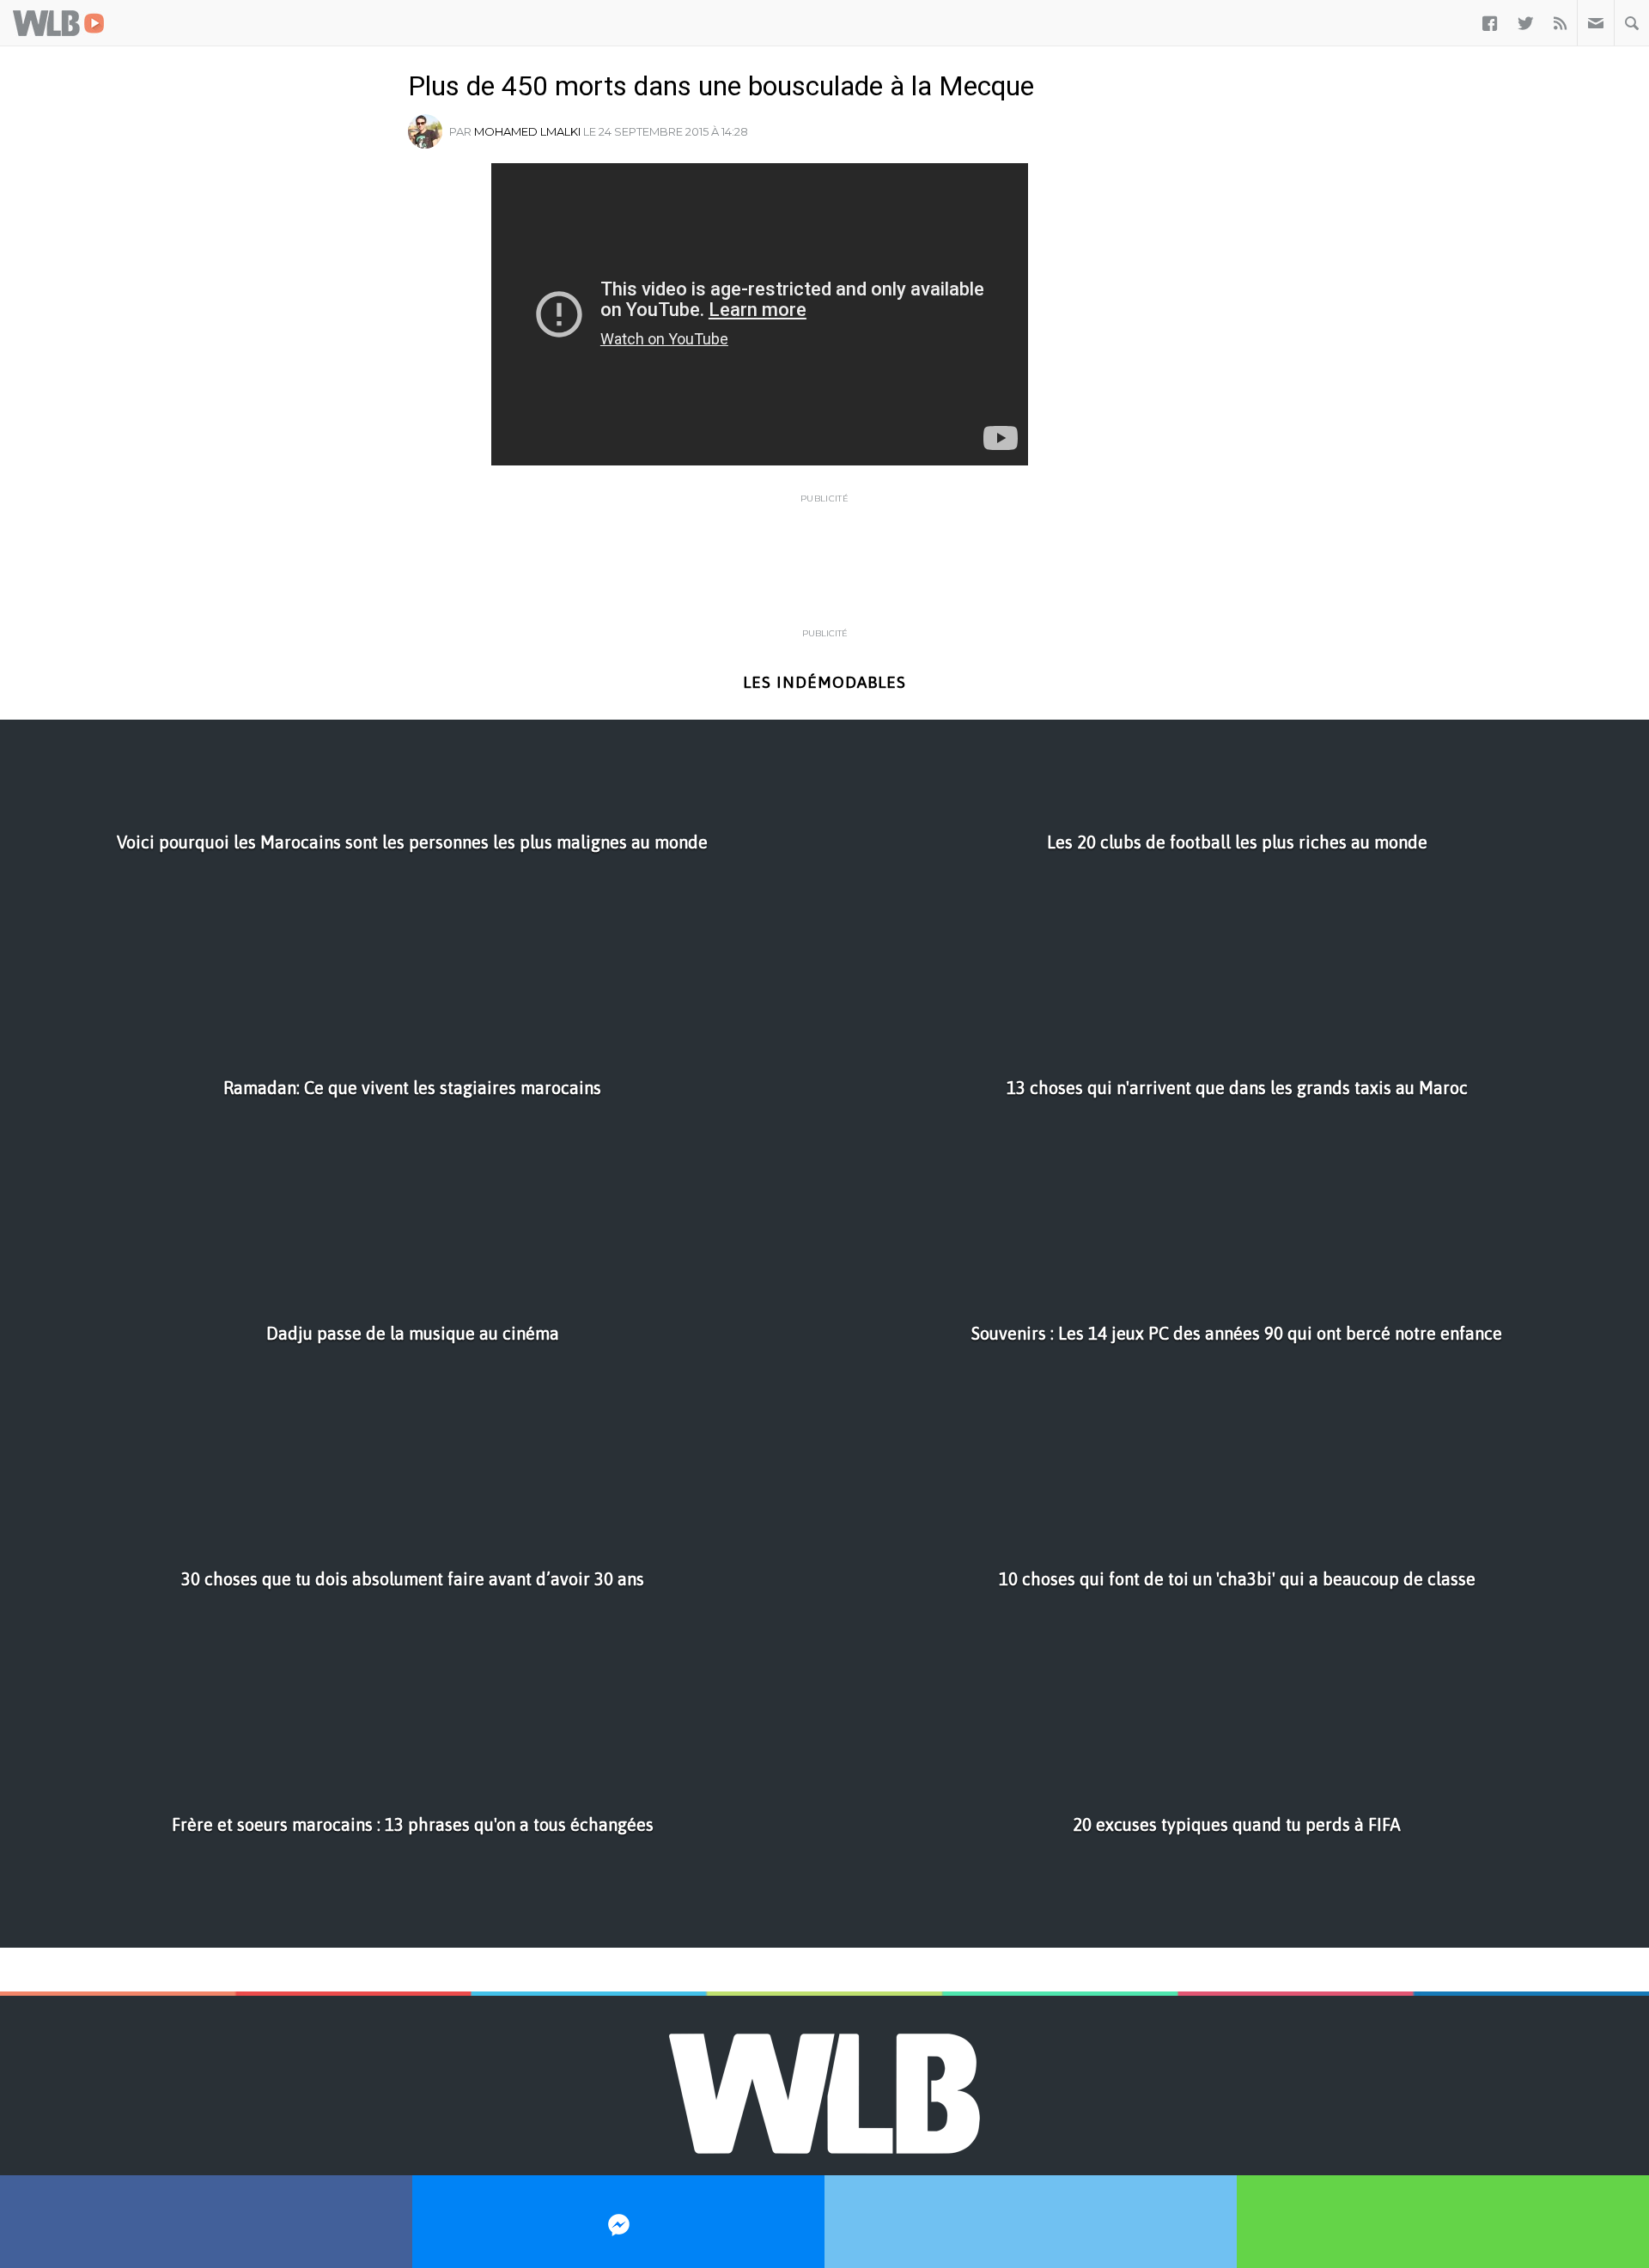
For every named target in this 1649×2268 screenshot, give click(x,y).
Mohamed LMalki (527, 131)
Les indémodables (824, 682)
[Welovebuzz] (58, 23)
